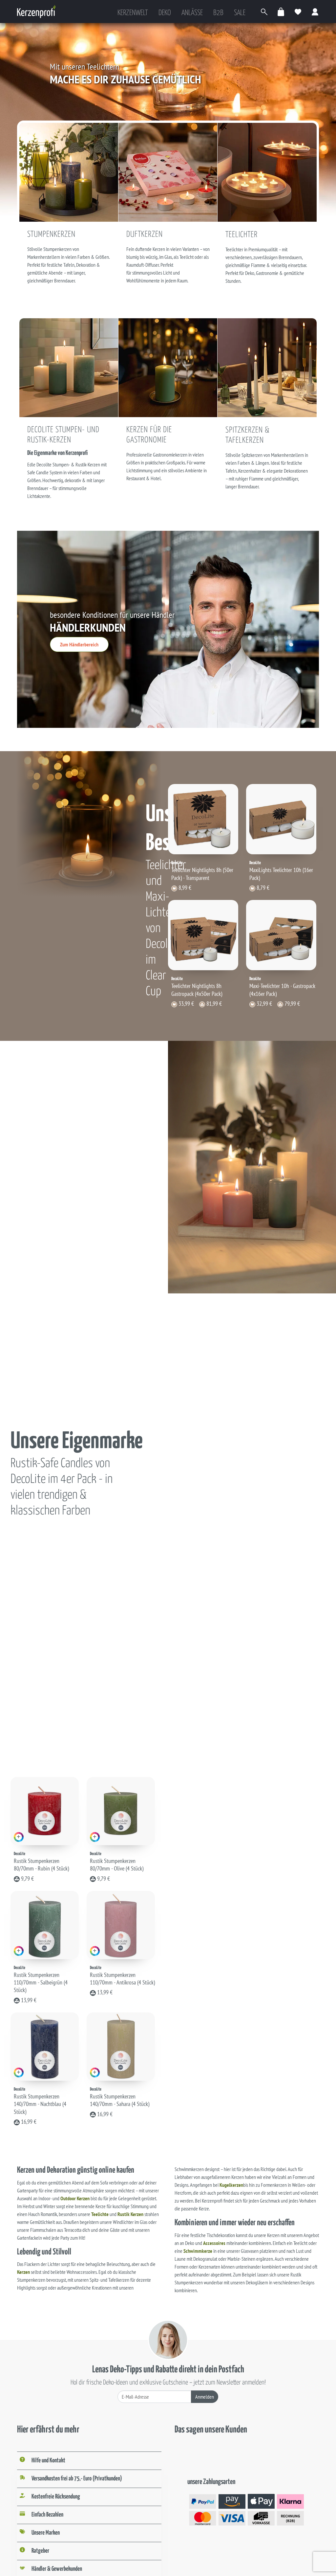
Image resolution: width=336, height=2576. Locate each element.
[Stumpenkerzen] (69, 172)
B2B (218, 13)
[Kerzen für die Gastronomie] (168, 367)
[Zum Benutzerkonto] (315, 12)
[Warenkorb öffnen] (281, 12)
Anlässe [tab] (192, 13)
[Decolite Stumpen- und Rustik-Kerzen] (69, 367)
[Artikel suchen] (264, 12)
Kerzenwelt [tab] (133, 13)
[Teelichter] (267, 172)
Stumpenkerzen (51, 235)
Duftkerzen (145, 235)
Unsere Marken (46, 2533)
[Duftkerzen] (168, 172)
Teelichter (241, 235)
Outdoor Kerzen (75, 2198)
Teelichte (100, 2214)
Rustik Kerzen (130, 2214)
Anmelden (205, 2397)
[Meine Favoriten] (298, 12)
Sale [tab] (240, 13)
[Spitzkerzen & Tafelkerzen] (267, 367)
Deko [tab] (165, 13)
